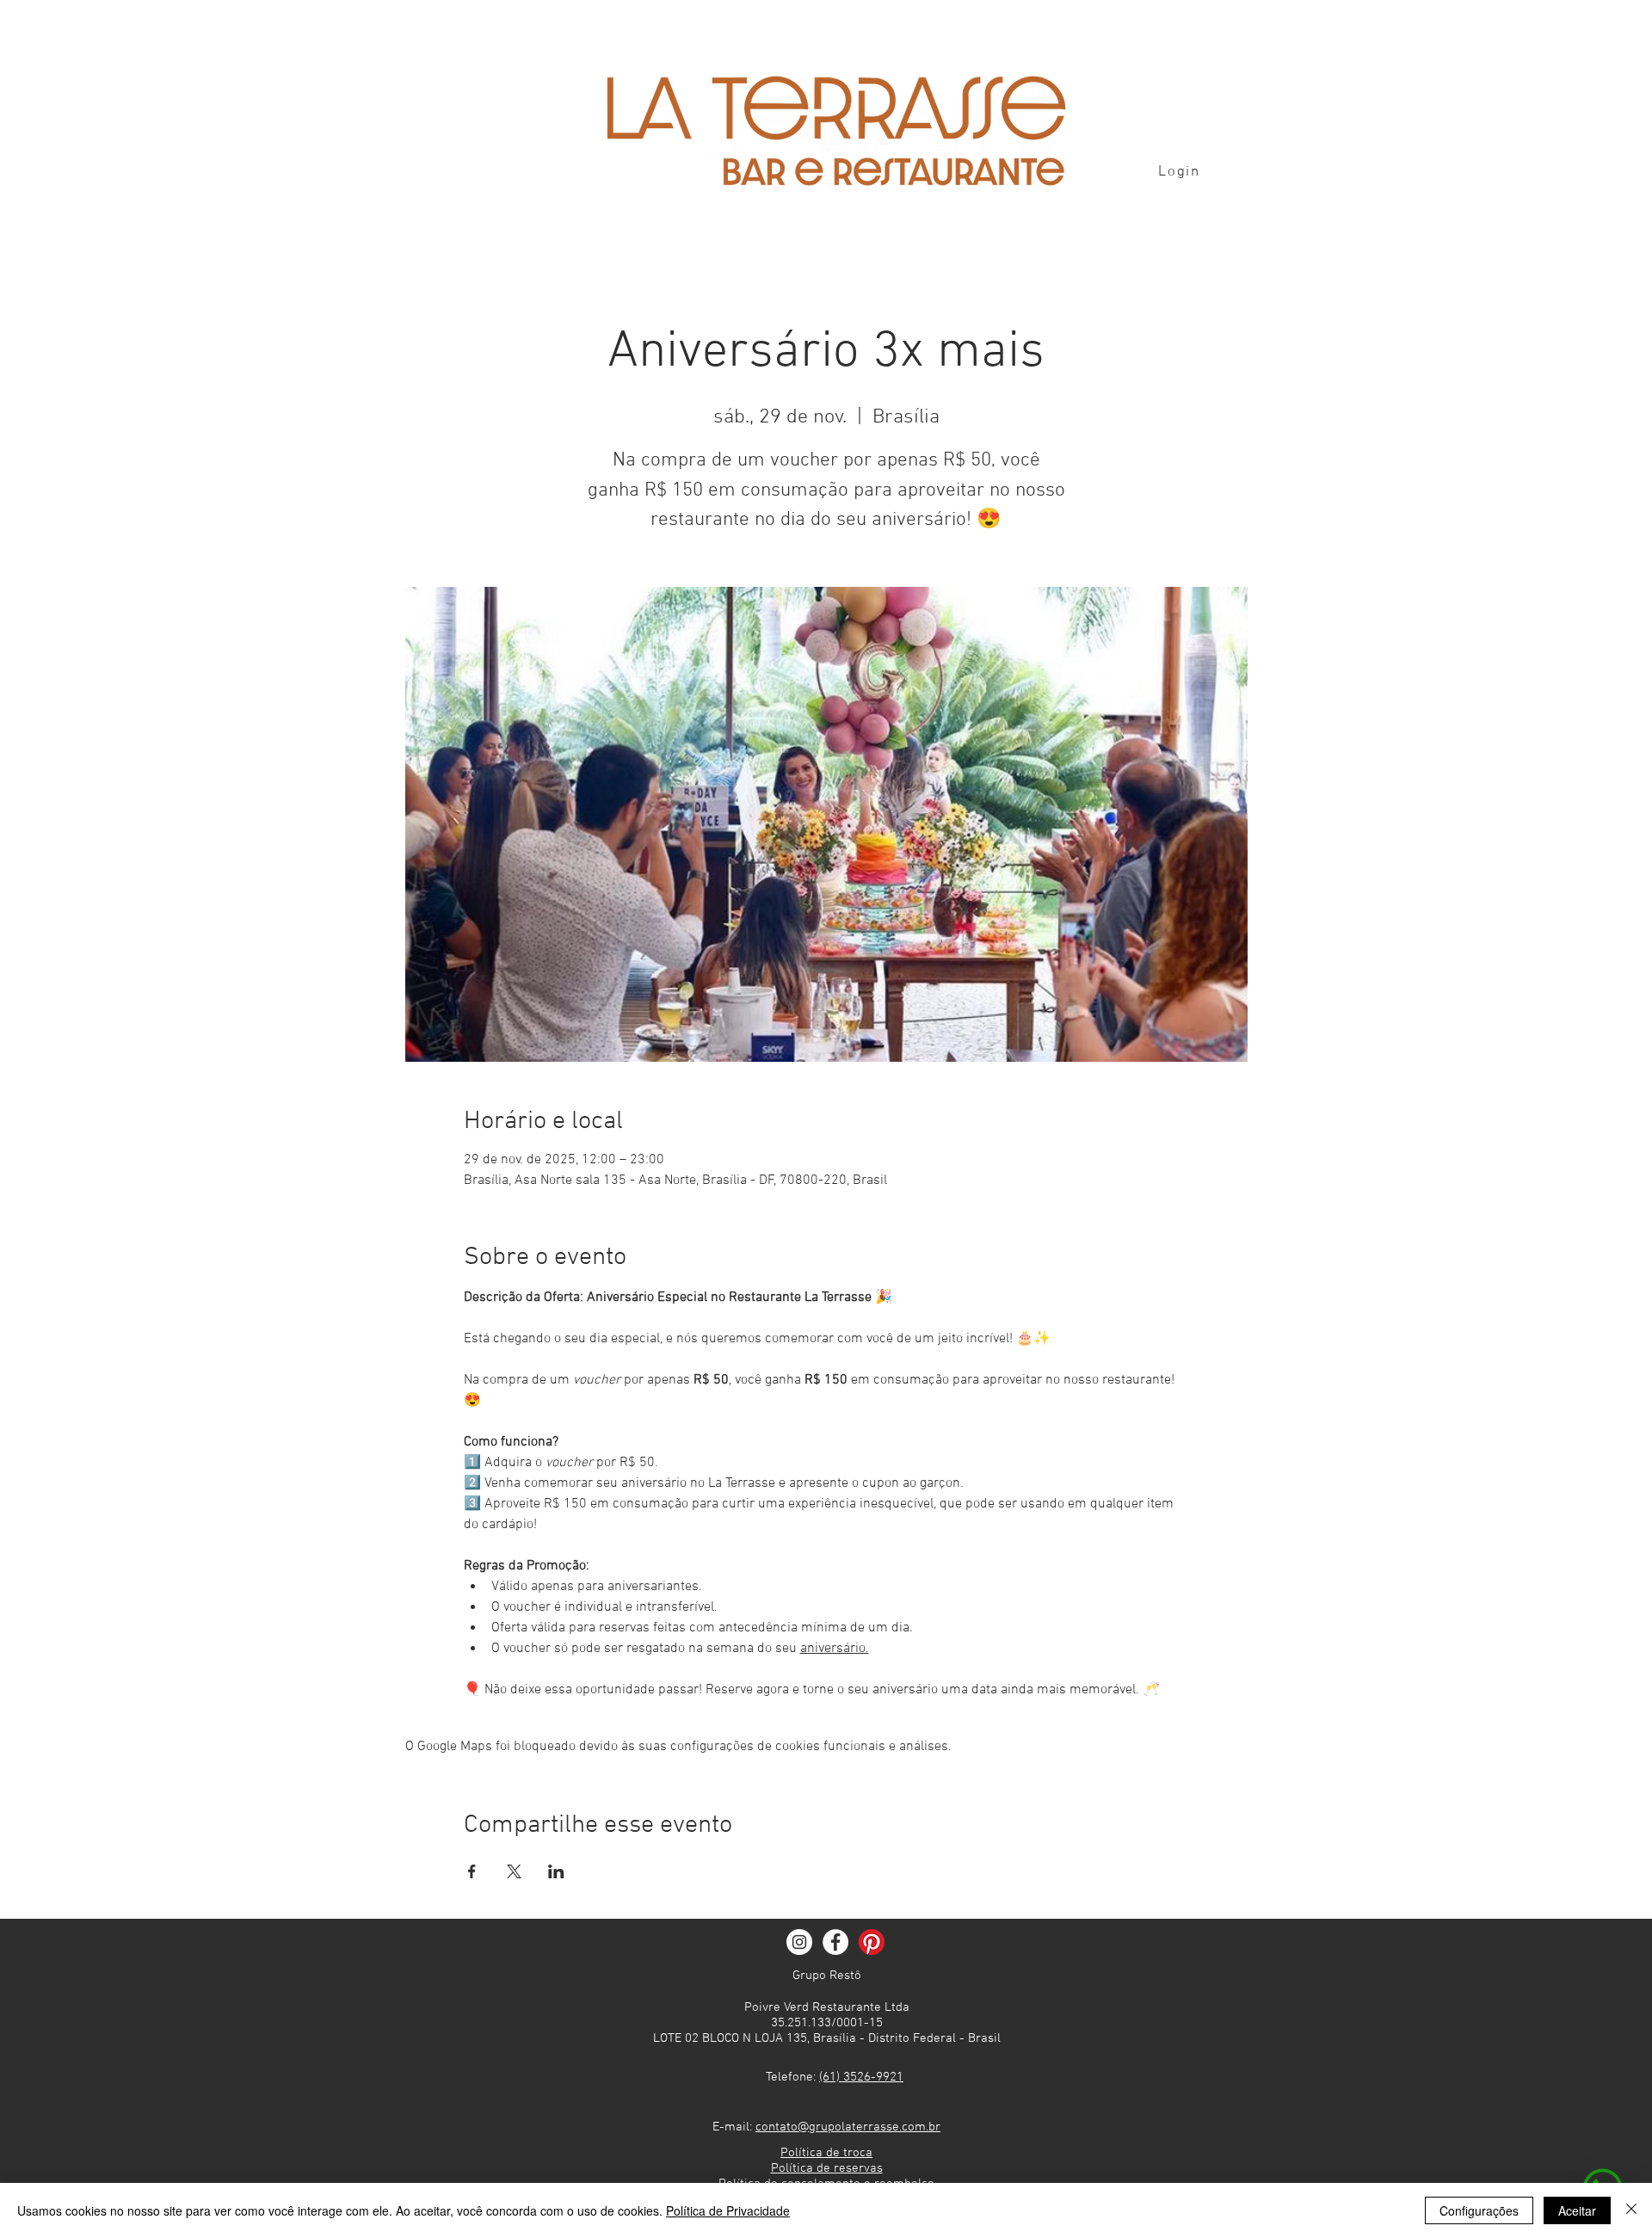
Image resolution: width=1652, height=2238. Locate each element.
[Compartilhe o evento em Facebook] (472, 1871)
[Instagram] (799, 1942)
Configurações (1479, 2210)
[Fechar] (1631, 2210)
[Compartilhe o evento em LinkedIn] (556, 1871)
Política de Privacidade (728, 2210)
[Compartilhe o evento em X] (514, 1871)
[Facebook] (835, 1942)
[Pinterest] (872, 1942)
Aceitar (1577, 2210)
